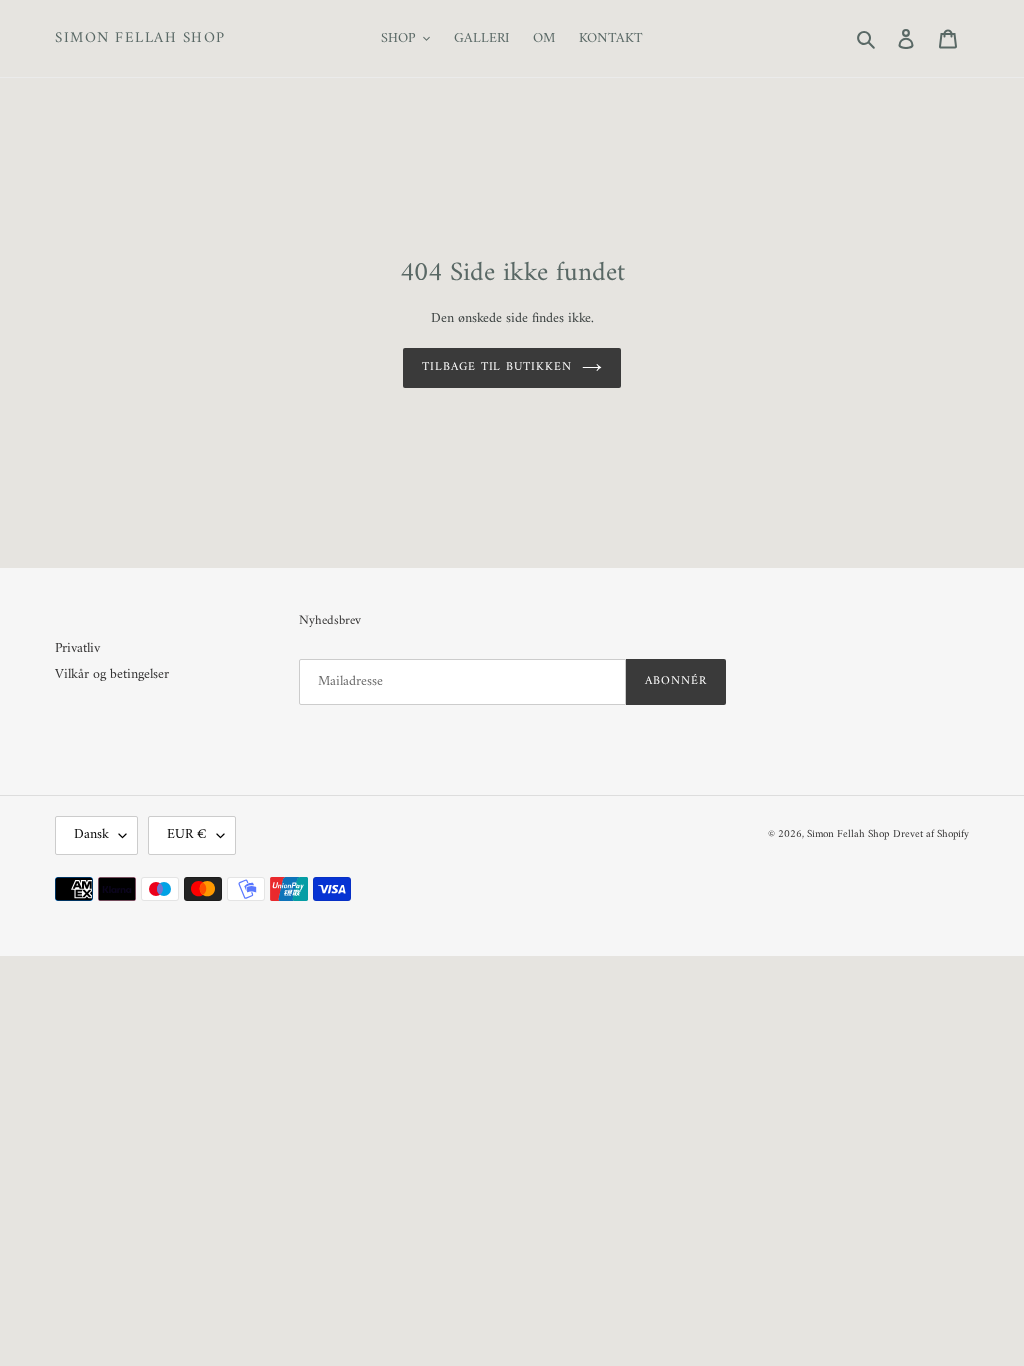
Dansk (91, 834)
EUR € (187, 834)
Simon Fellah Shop (140, 39)
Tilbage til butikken (497, 367)
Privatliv (77, 648)
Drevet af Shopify (931, 834)
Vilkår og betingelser (112, 674)
